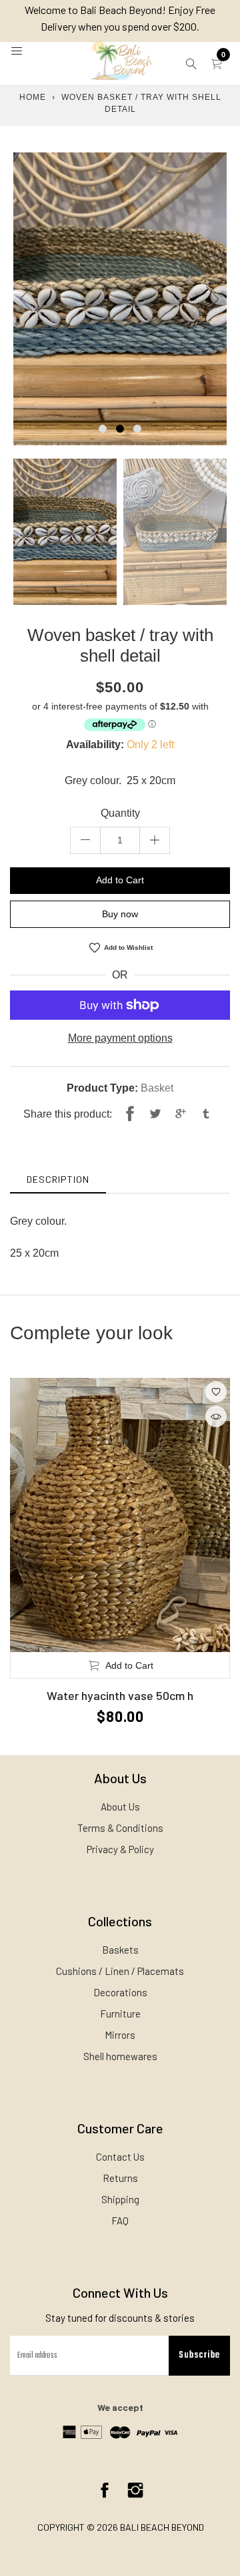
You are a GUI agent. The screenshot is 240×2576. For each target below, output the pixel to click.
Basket (157, 1088)
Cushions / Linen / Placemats (120, 1971)
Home (33, 97)
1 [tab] (103, 429)
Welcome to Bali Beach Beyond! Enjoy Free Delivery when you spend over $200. (120, 18)
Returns (120, 2178)
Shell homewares (120, 2056)
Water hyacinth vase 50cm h (120, 1695)
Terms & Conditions (120, 1828)
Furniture (120, 2014)
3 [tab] (137, 429)
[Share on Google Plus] (181, 1114)
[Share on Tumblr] (206, 1114)
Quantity (120, 813)
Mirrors (120, 2035)
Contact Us (120, 2157)
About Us (120, 1807)
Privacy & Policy (120, 1849)
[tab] (58, 1179)
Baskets (120, 1950)
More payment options (120, 1038)
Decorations (120, 1992)
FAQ (120, 2221)
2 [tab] (120, 429)
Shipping (120, 2199)
